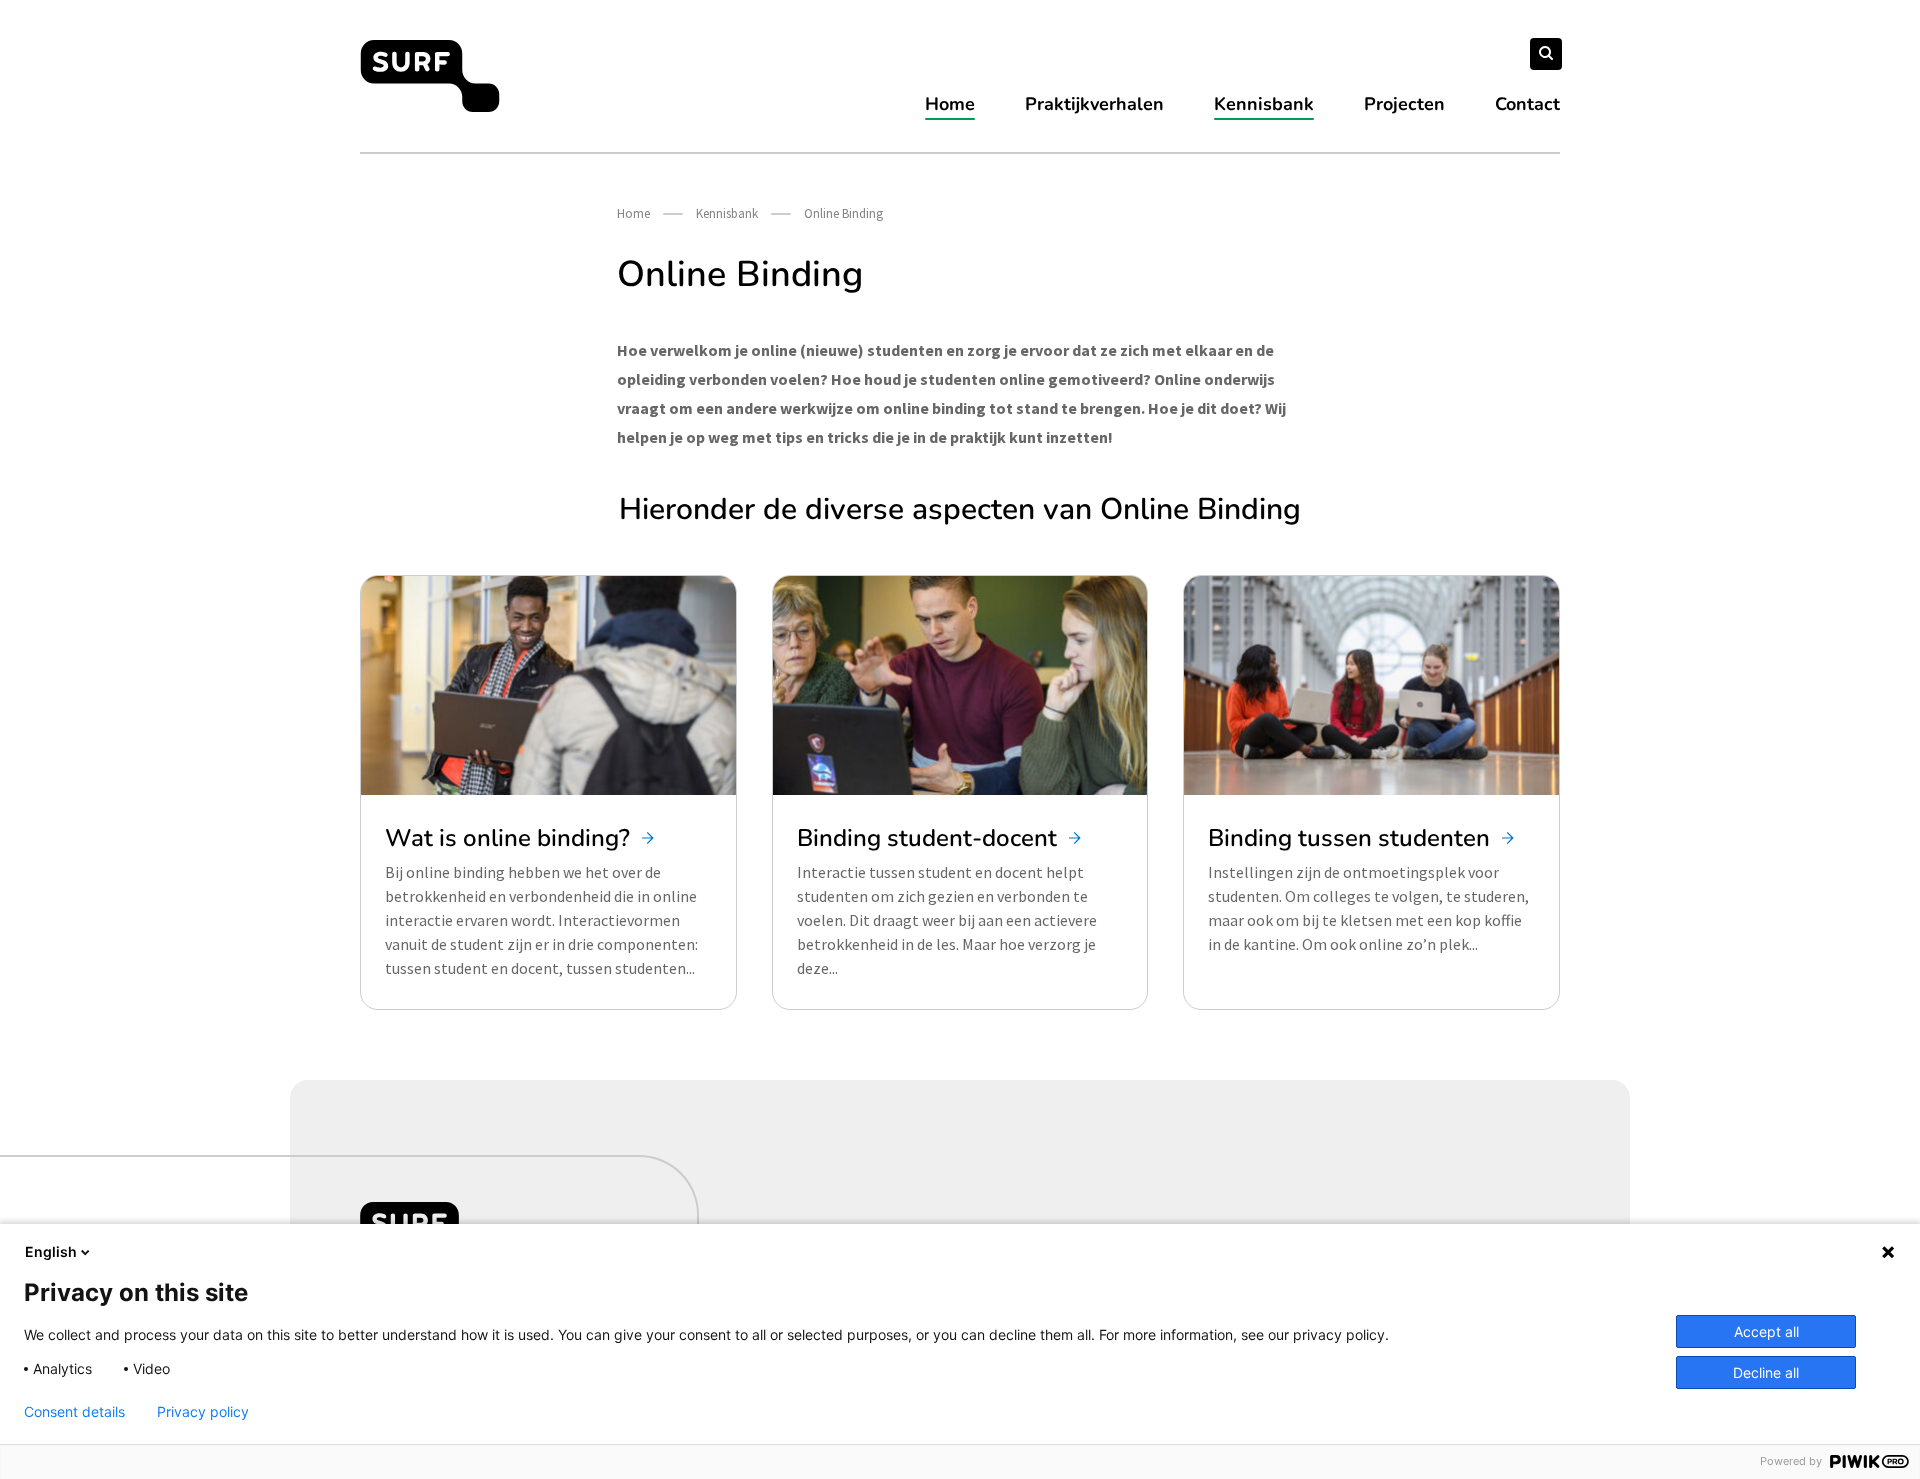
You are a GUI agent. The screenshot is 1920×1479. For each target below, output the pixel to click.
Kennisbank (1264, 104)
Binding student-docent (927, 838)
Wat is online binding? (507, 838)
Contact (1527, 104)
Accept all (1766, 1331)
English (51, 1251)
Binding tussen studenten (1349, 838)
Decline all (1766, 1372)
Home (950, 104)
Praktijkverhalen (1094, 104)
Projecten (1404, 104)
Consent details (74, 1412)
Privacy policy (203, 1412)
